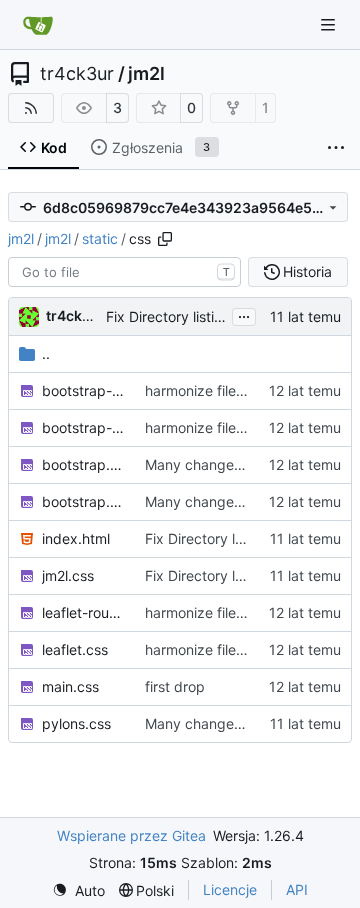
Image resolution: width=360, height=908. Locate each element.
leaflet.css (75, 649)
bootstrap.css (83, 464)
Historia (307, 271)
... (244, 314)
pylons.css (76, 723)
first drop (175, 686)
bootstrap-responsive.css (83, 390)
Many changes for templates (238, 723)
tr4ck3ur (77, 74)
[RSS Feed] (31, 108)
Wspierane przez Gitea (131, 835)
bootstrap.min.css (83, 501)
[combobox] (124, 272)
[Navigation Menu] (330, 24)
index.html (76, 538)
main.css (70, 686)
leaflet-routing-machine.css (83, 612)
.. (46, 353)
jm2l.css (68, 575)
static (100, 238)
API (297, 889)
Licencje (230, 889)
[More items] (336, 148)
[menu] (78, 890)
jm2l (146, 74)
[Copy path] (165, 239)
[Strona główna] (38, 25)
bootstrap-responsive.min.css (83, 427)
